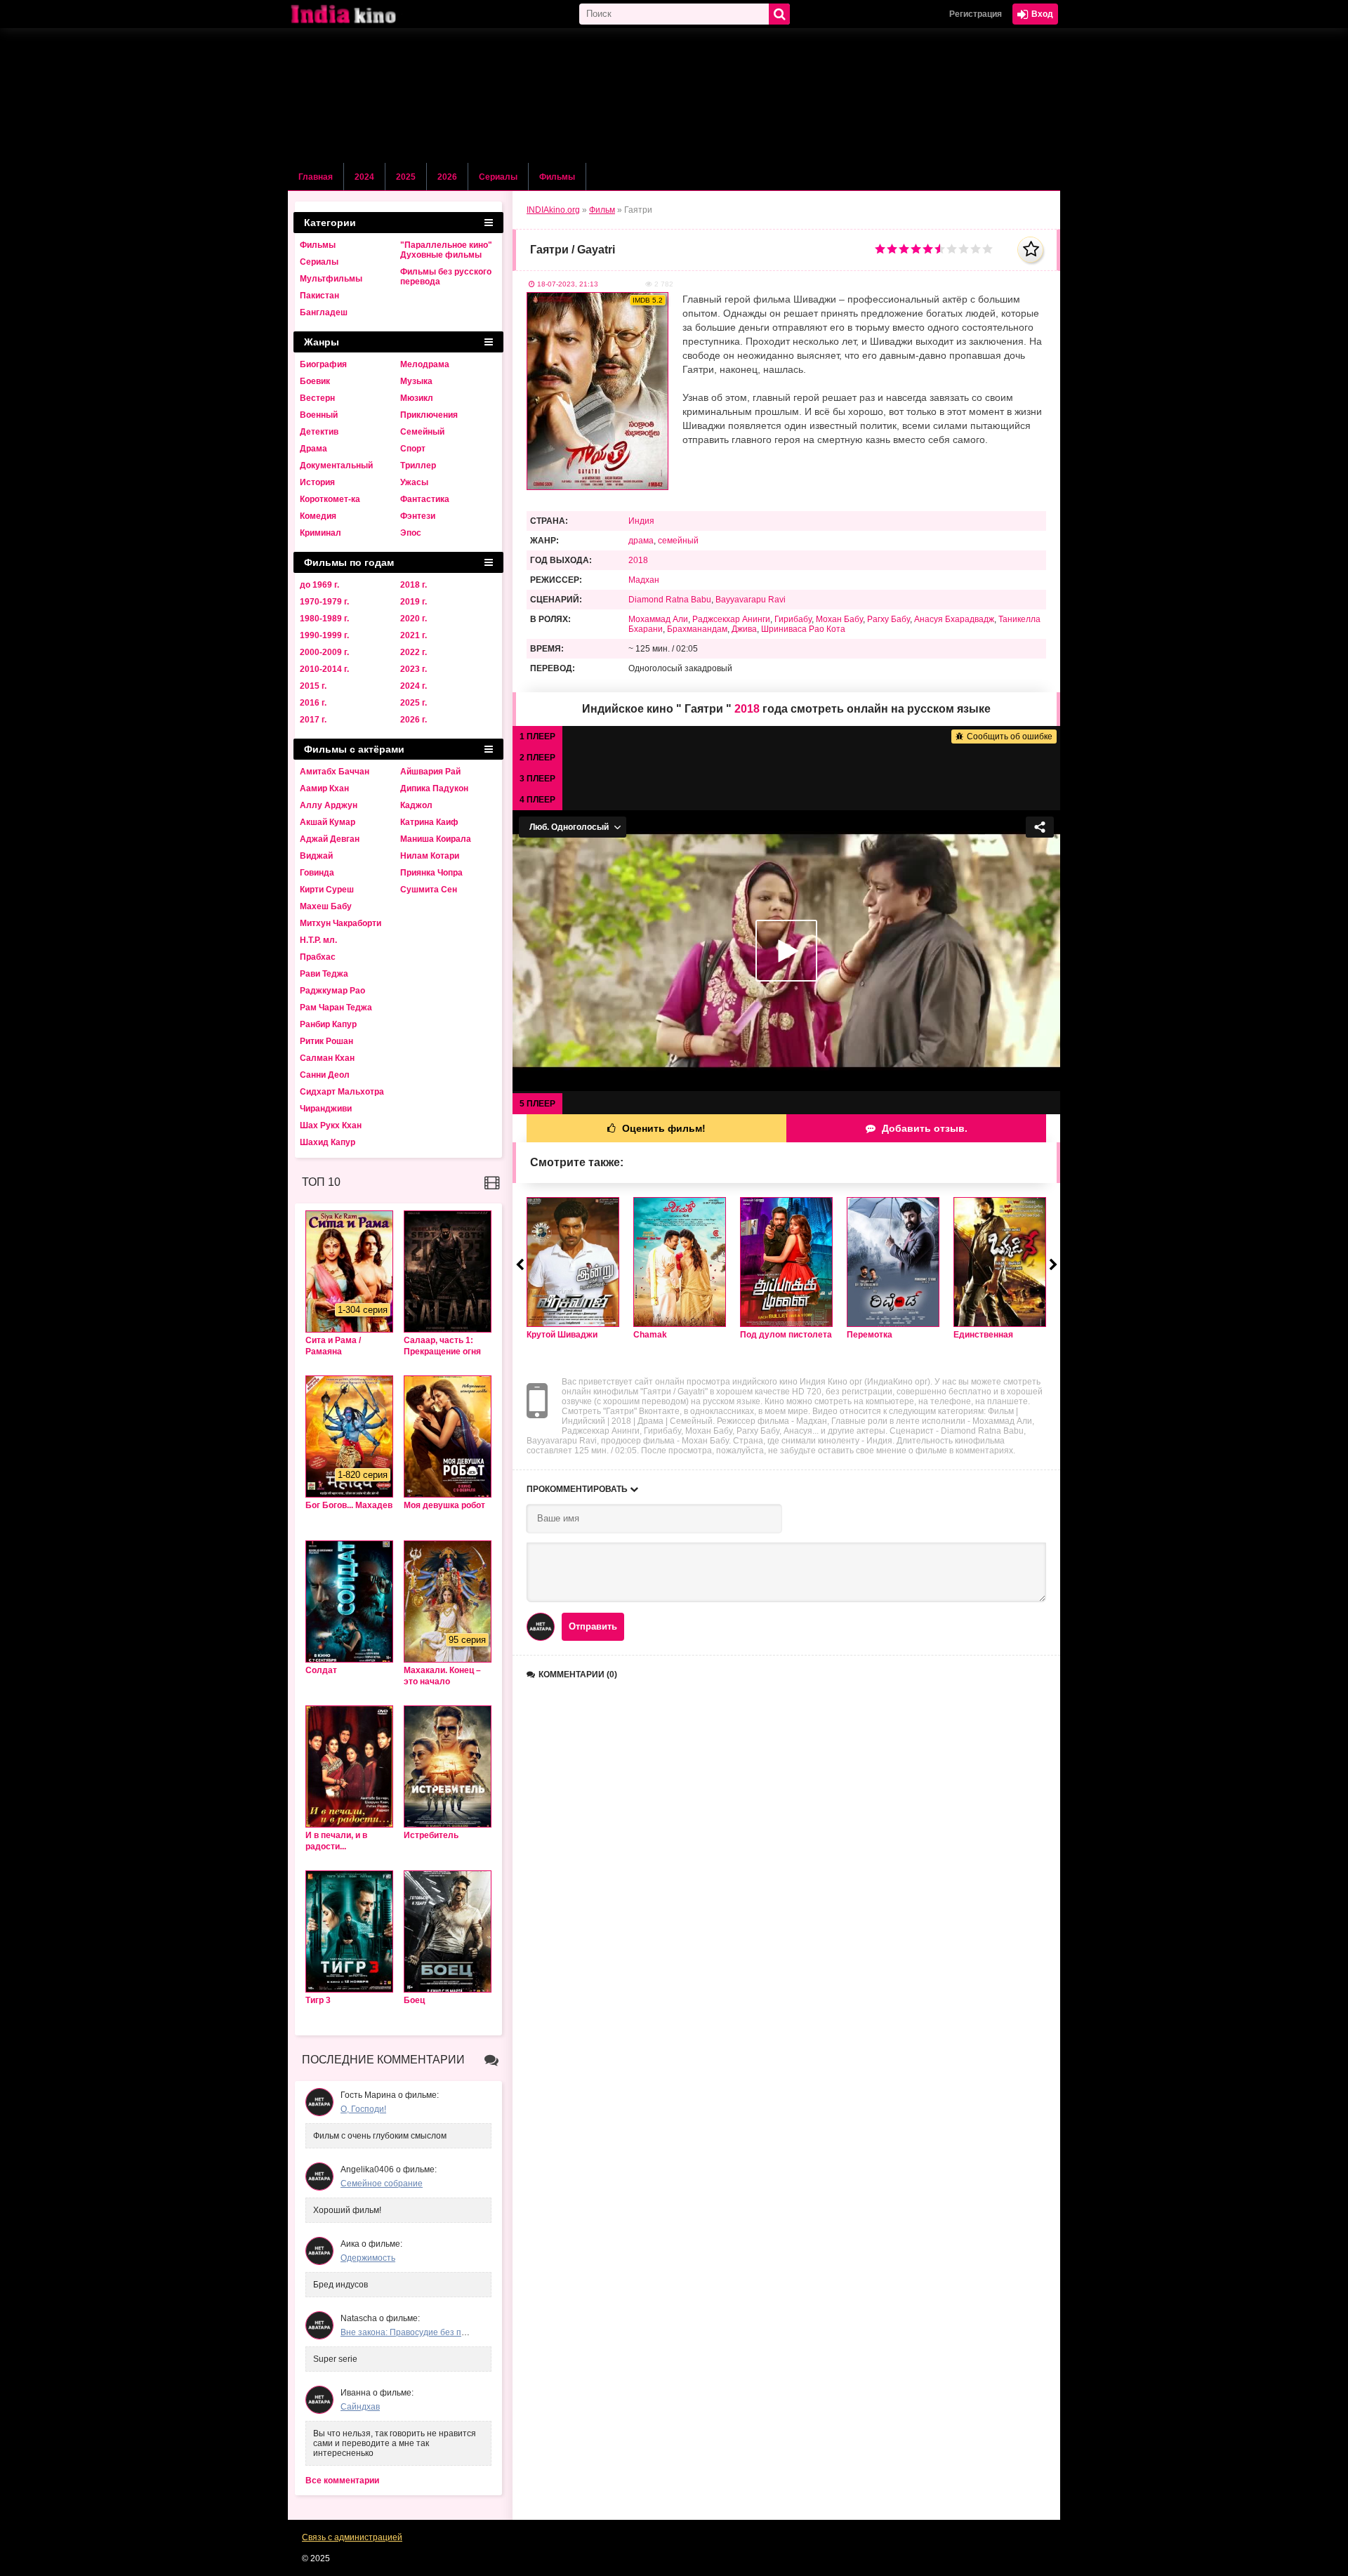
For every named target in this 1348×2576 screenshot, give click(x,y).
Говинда (317, 873)
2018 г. (414, 585)
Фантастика (425, 499)
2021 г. (414, 635)
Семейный (422, 432)
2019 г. (414, 602)
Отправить (593, 1626)
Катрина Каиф (429, 822)
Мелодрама (425, 364)
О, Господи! (363, 2109)
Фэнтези (418, 516)
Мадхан (644, 580)
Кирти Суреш (327, 890)
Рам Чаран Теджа (336, 1008)
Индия (641, 521)
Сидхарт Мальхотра (342, 1092)
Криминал (321, 533)
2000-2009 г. (324, 652)
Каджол (416, 805)
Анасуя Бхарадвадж (954, 619)
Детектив (319, 432)
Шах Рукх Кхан (331, 1125)
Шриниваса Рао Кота (803, 629)
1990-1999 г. (324, 635)
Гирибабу (793, 619)
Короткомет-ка (330, 499)
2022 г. (414, 652)
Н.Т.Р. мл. (318, 940)
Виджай (316, 856)
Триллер (418, 465)
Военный (319, 415)
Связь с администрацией (352, 2537)
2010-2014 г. (324, 669)
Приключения (429, 415)
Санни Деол (325, 1075)
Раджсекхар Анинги (731, 619)
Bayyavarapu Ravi (751, 600)
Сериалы (498, 177)
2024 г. (414, 686)
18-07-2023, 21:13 (568, 284)
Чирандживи (326, 1109)
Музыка (416, 381)
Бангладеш (324, 312)
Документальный (336, 465)
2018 (638, 560)
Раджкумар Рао (332, 991)
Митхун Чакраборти (341, 923)
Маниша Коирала (436, 839)
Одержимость (368, 2258)
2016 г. (313, 703)
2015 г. (313, 686)
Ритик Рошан (326, 1041)
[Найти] (779, 14)
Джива (744, 629)
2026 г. (414, 720)
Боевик (315, 381)
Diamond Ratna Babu (670, 600)
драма (641, 541)
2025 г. (414, 703)
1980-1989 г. (324, 619)
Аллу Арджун (329, 805)
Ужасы (414, 482)
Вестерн (317, 398)
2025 (406, 177)
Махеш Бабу (326, 906)
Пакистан (319, 296)
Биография (323, 364)
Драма (313, 449)
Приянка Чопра (431, 873)
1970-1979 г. (324, 602)
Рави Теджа (324, 974)
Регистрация (976, 14)
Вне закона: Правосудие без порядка (415, 2332)
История (317, 482)
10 (987, 249)
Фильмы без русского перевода (446, 277)
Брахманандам (697, 629)
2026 (447, 177)
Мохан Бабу (839, 619)
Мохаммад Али (658, 619)
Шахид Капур (328, 1142)
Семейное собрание (382, 2184)
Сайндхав (360, 2407)
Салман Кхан (327, 1058)
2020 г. (414, 619)
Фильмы (557, 177)
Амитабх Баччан (335, 772)
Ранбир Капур (328, 1024)
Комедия (318, 516)
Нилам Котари (430, 856)
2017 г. (313, 720)
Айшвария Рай (430, 772)
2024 (364, 177)
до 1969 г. (319, 585)
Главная (316, 177)
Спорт (413, 449)
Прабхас (318, 957)
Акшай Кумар (328, 822)
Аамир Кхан (324, 788)
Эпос (411, 533)
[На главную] (358, 14)
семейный (678, 541)
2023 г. (414, 669)
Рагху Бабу (888, 619)
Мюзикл (417, 398)
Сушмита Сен (429, 890)
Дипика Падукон (434, 788)
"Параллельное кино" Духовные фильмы (446, 250)
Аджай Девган (330, 839)
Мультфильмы (331, 279)
